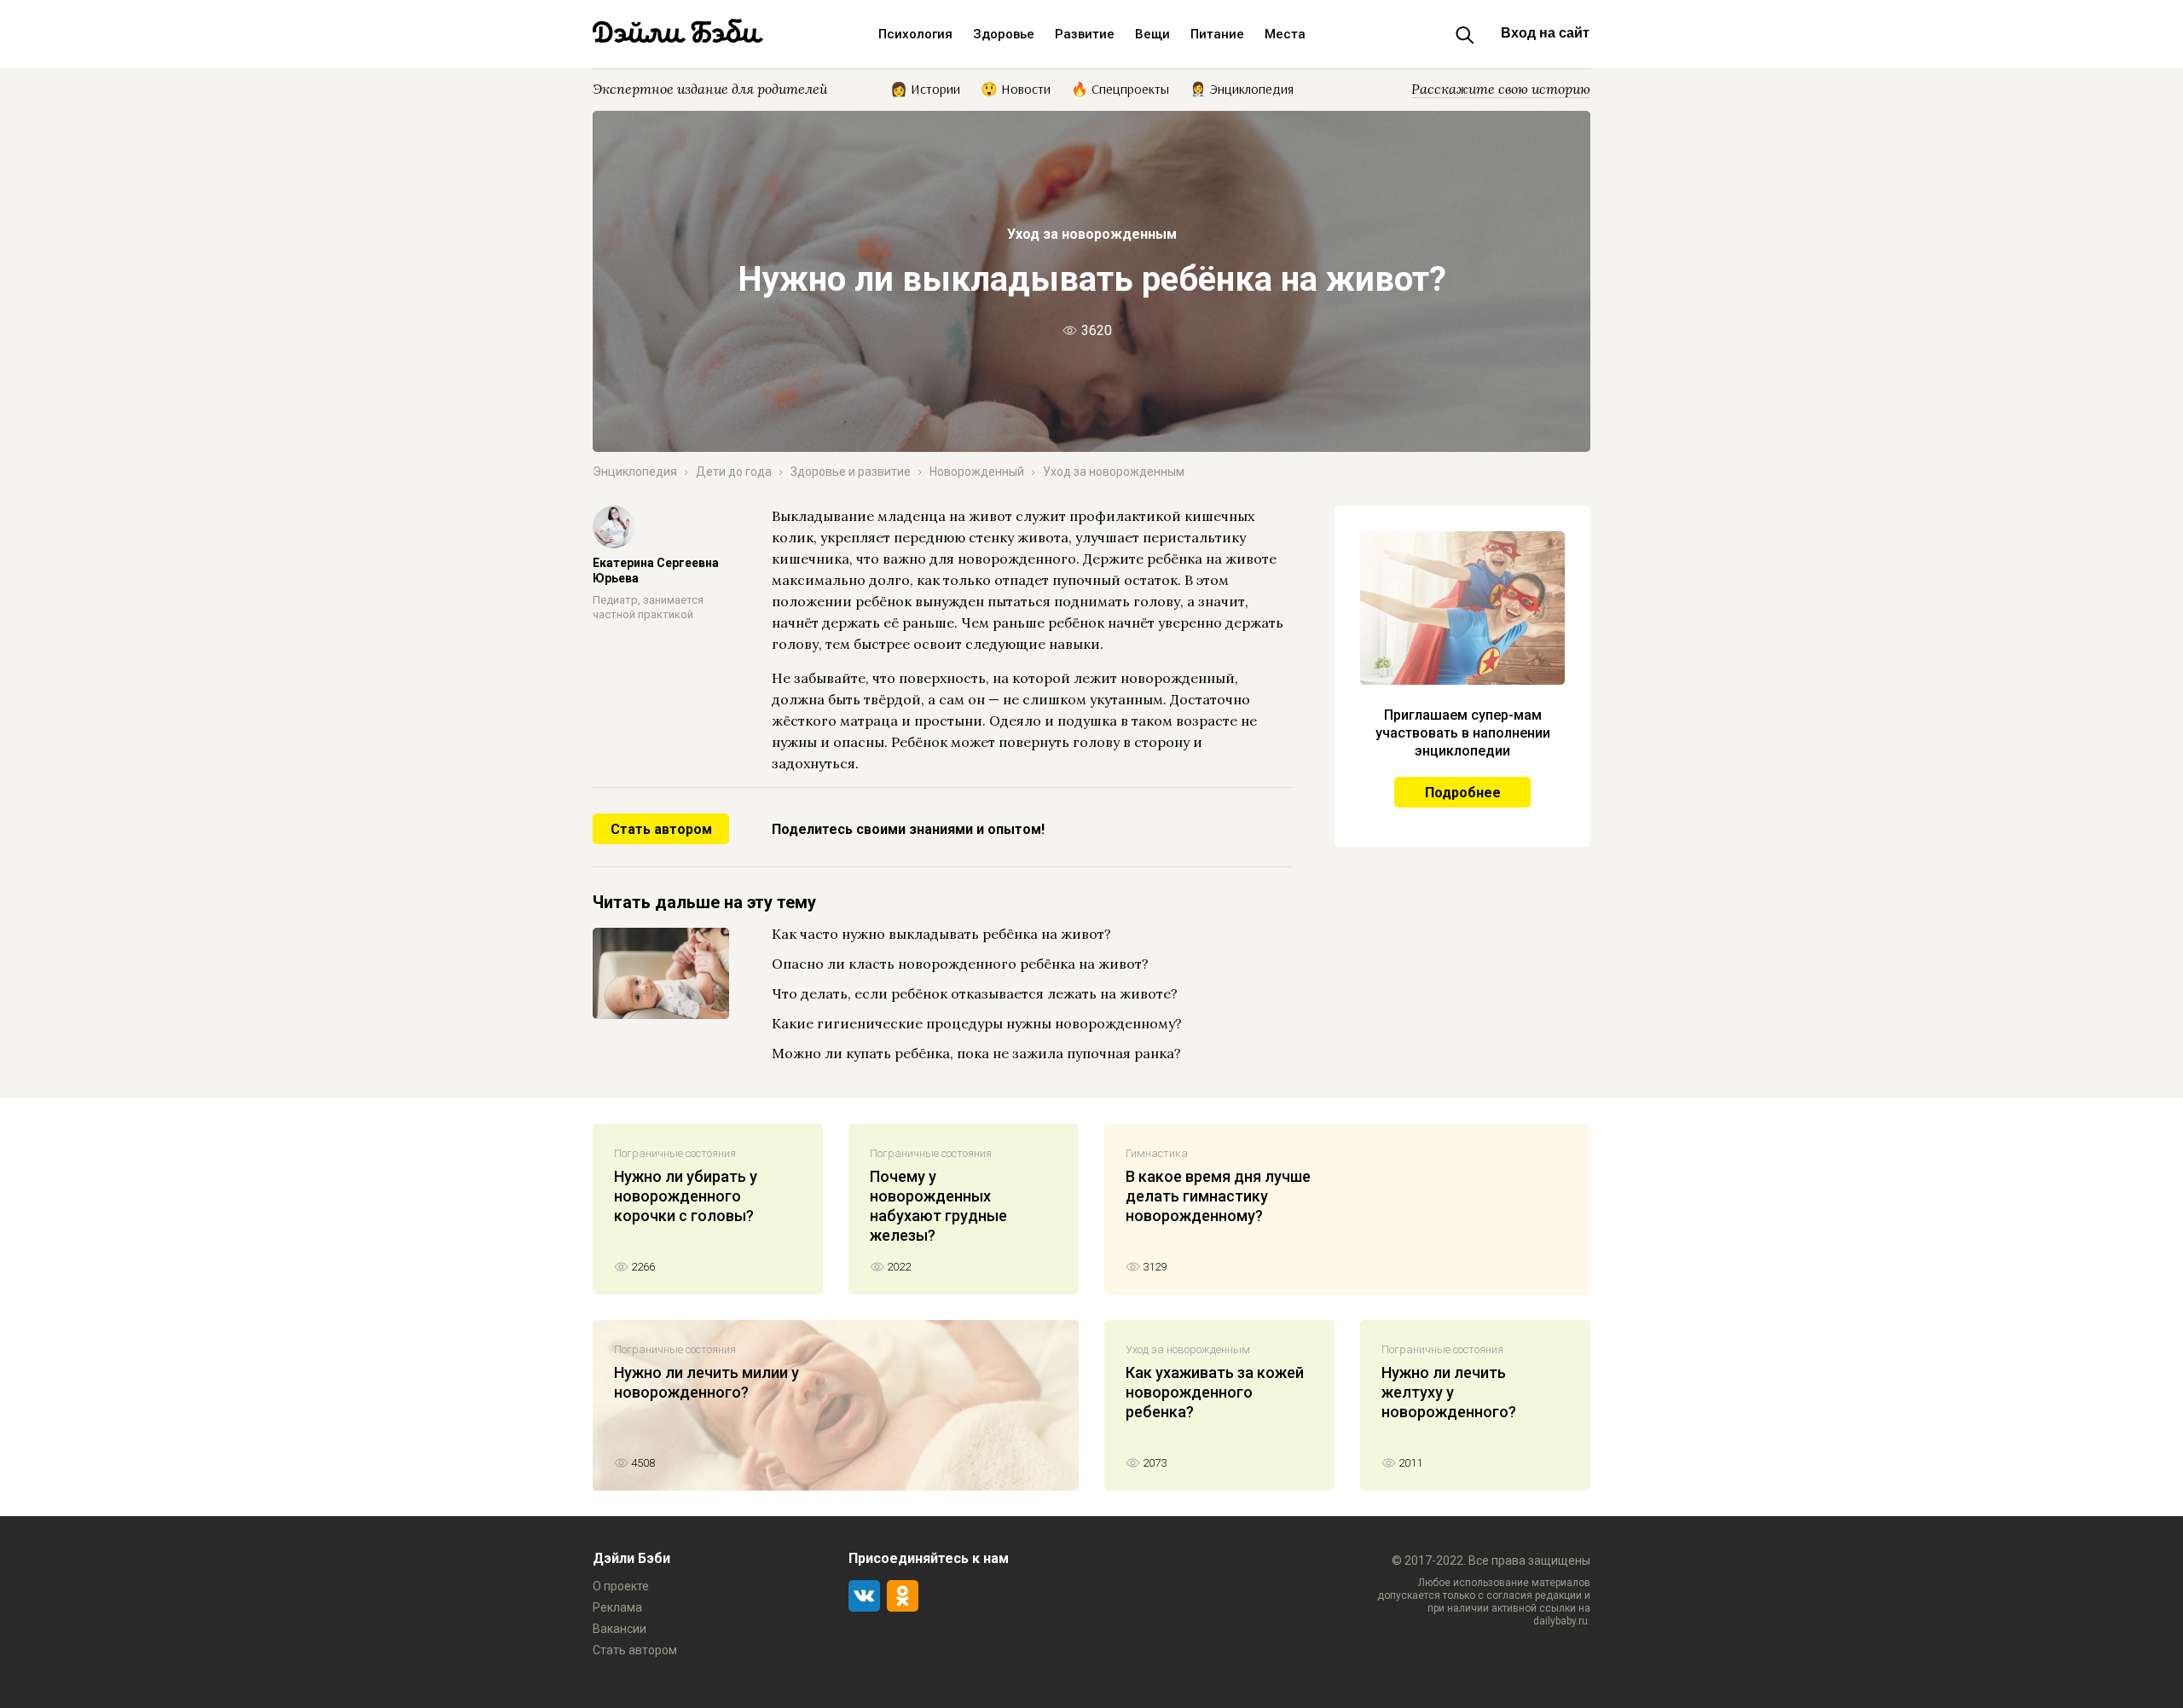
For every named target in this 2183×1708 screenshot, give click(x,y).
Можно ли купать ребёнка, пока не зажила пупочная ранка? (976, 1053)
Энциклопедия (635, 472)
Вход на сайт (1545, 33)
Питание (1217, 34)
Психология (915, 34)
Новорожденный (977, 472)
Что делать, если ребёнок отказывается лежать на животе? (975, 993)
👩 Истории (925, 88)
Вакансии (620, 1629)
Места (1285, 34)
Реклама (617, 1607)
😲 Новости (1016, 88)
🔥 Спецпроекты (1120, 88)
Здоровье (1004, 34)
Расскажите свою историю (1501, 89)
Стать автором (661, 829)
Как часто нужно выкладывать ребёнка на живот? (941, 934)
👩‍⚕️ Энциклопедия (1242, 88)
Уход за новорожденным (1092, 234)
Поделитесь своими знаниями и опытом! (908, 829)
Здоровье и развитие (851, 472)
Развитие (1085, 34)
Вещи (1152, 34)
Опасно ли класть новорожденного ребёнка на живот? (960, 964)
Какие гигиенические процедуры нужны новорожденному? (977, 1023)
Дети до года (734, 472)
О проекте (621, 1586)
